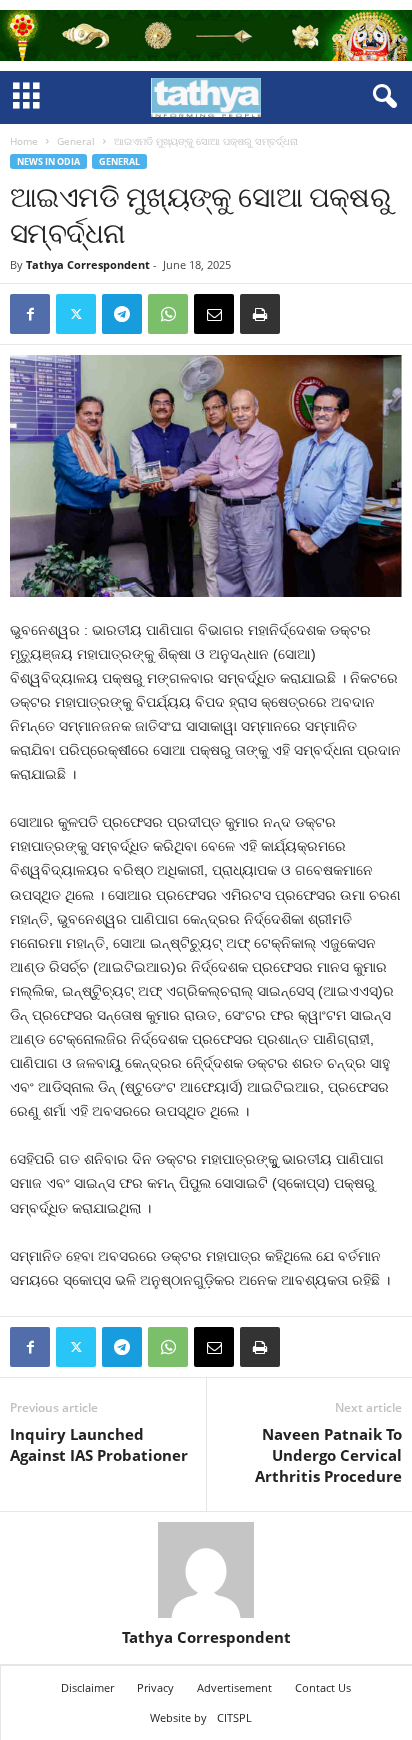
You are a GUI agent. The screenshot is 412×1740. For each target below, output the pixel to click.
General (76, 141)
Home (24, 141)
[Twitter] (76, 314)
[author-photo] (206, 1570)
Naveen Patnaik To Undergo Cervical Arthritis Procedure (328, 1455)
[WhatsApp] (168, 314)
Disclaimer (87, 1687)
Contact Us (323, 1687)
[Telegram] (122, 314)
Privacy (155, 1687)
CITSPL (234, 1717)
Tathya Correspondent (88, 264)
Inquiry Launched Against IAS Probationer (99, 1444)
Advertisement (234, 1687)
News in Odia (48, 161)
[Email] (214, 314)
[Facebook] (30, 314)
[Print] (260, 314)
